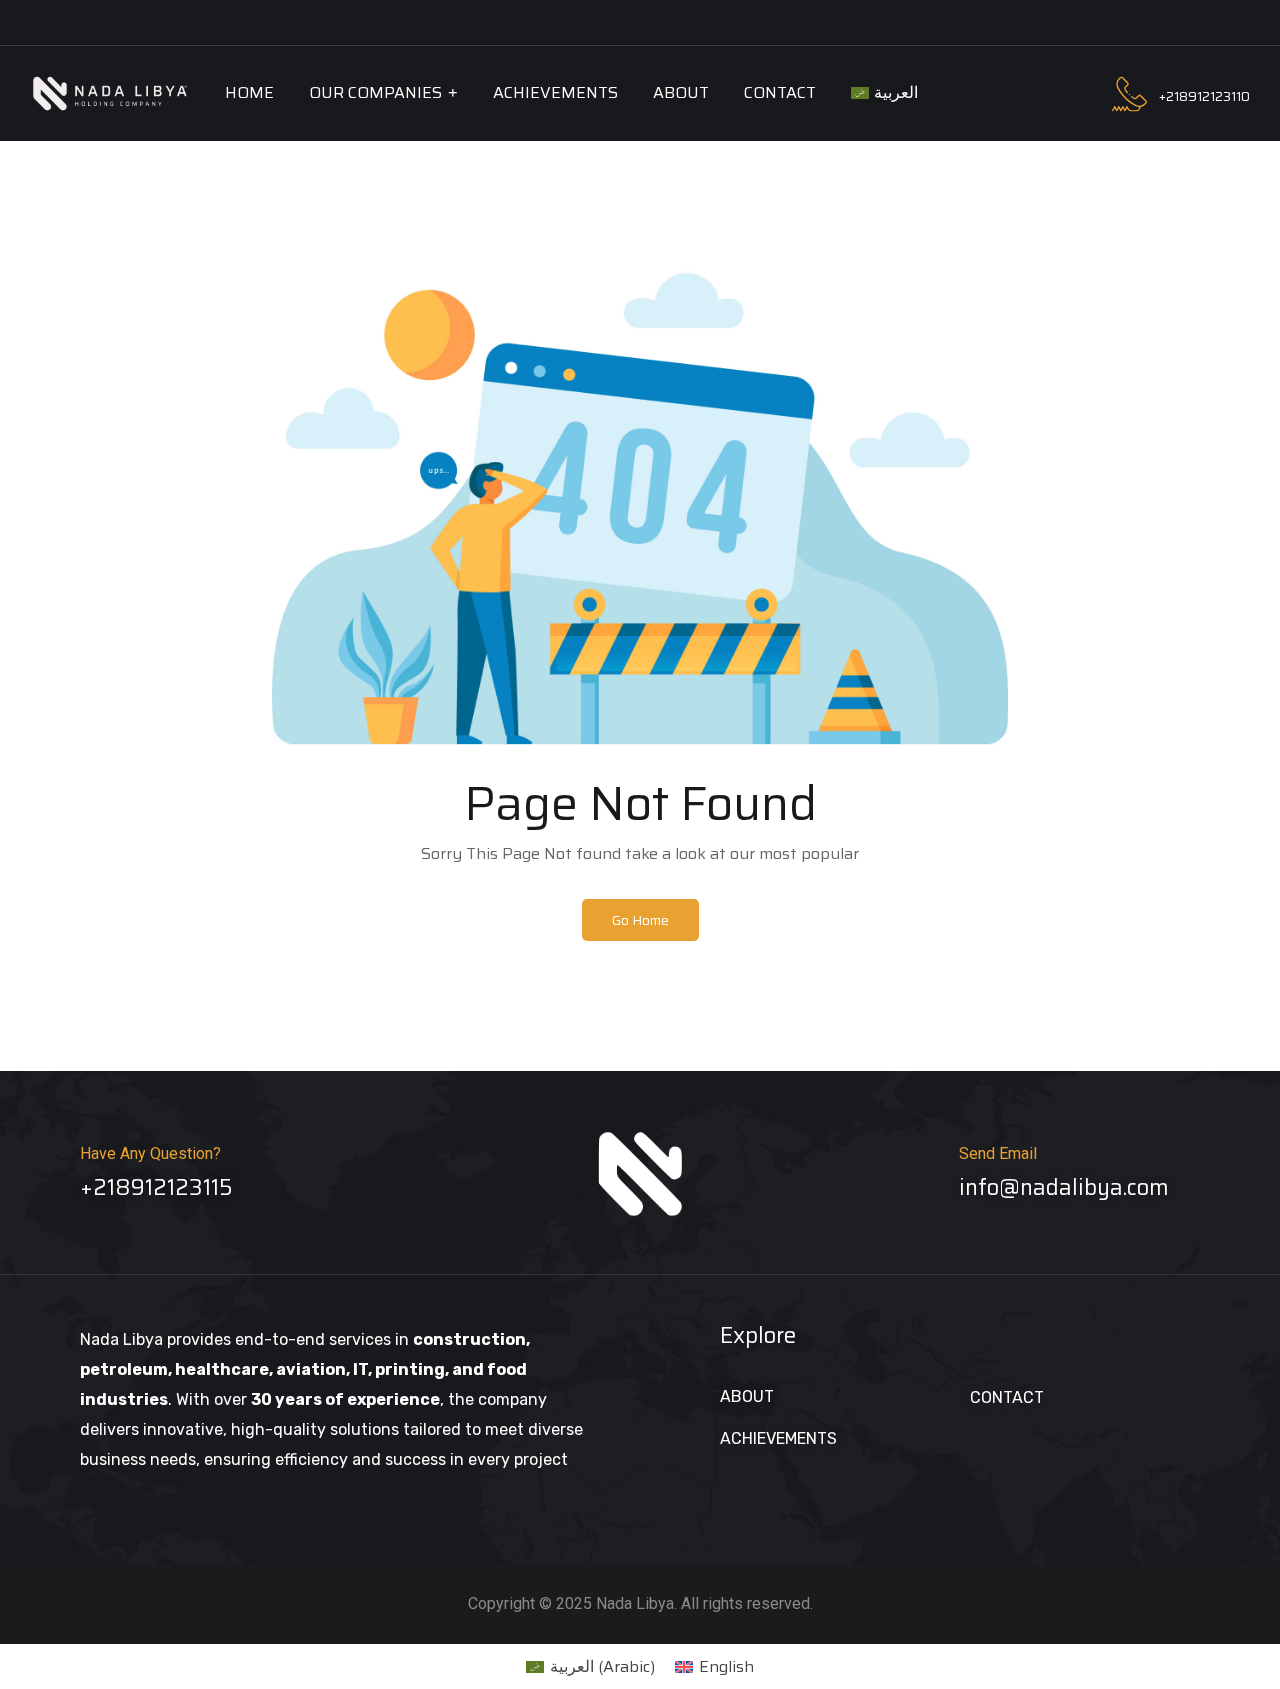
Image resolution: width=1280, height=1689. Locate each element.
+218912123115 (156, 1187)
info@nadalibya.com (1064, 1187)
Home (249, 92)
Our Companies (375, 92)
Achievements (555, 92)
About (681, 92)
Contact (780, 92)
